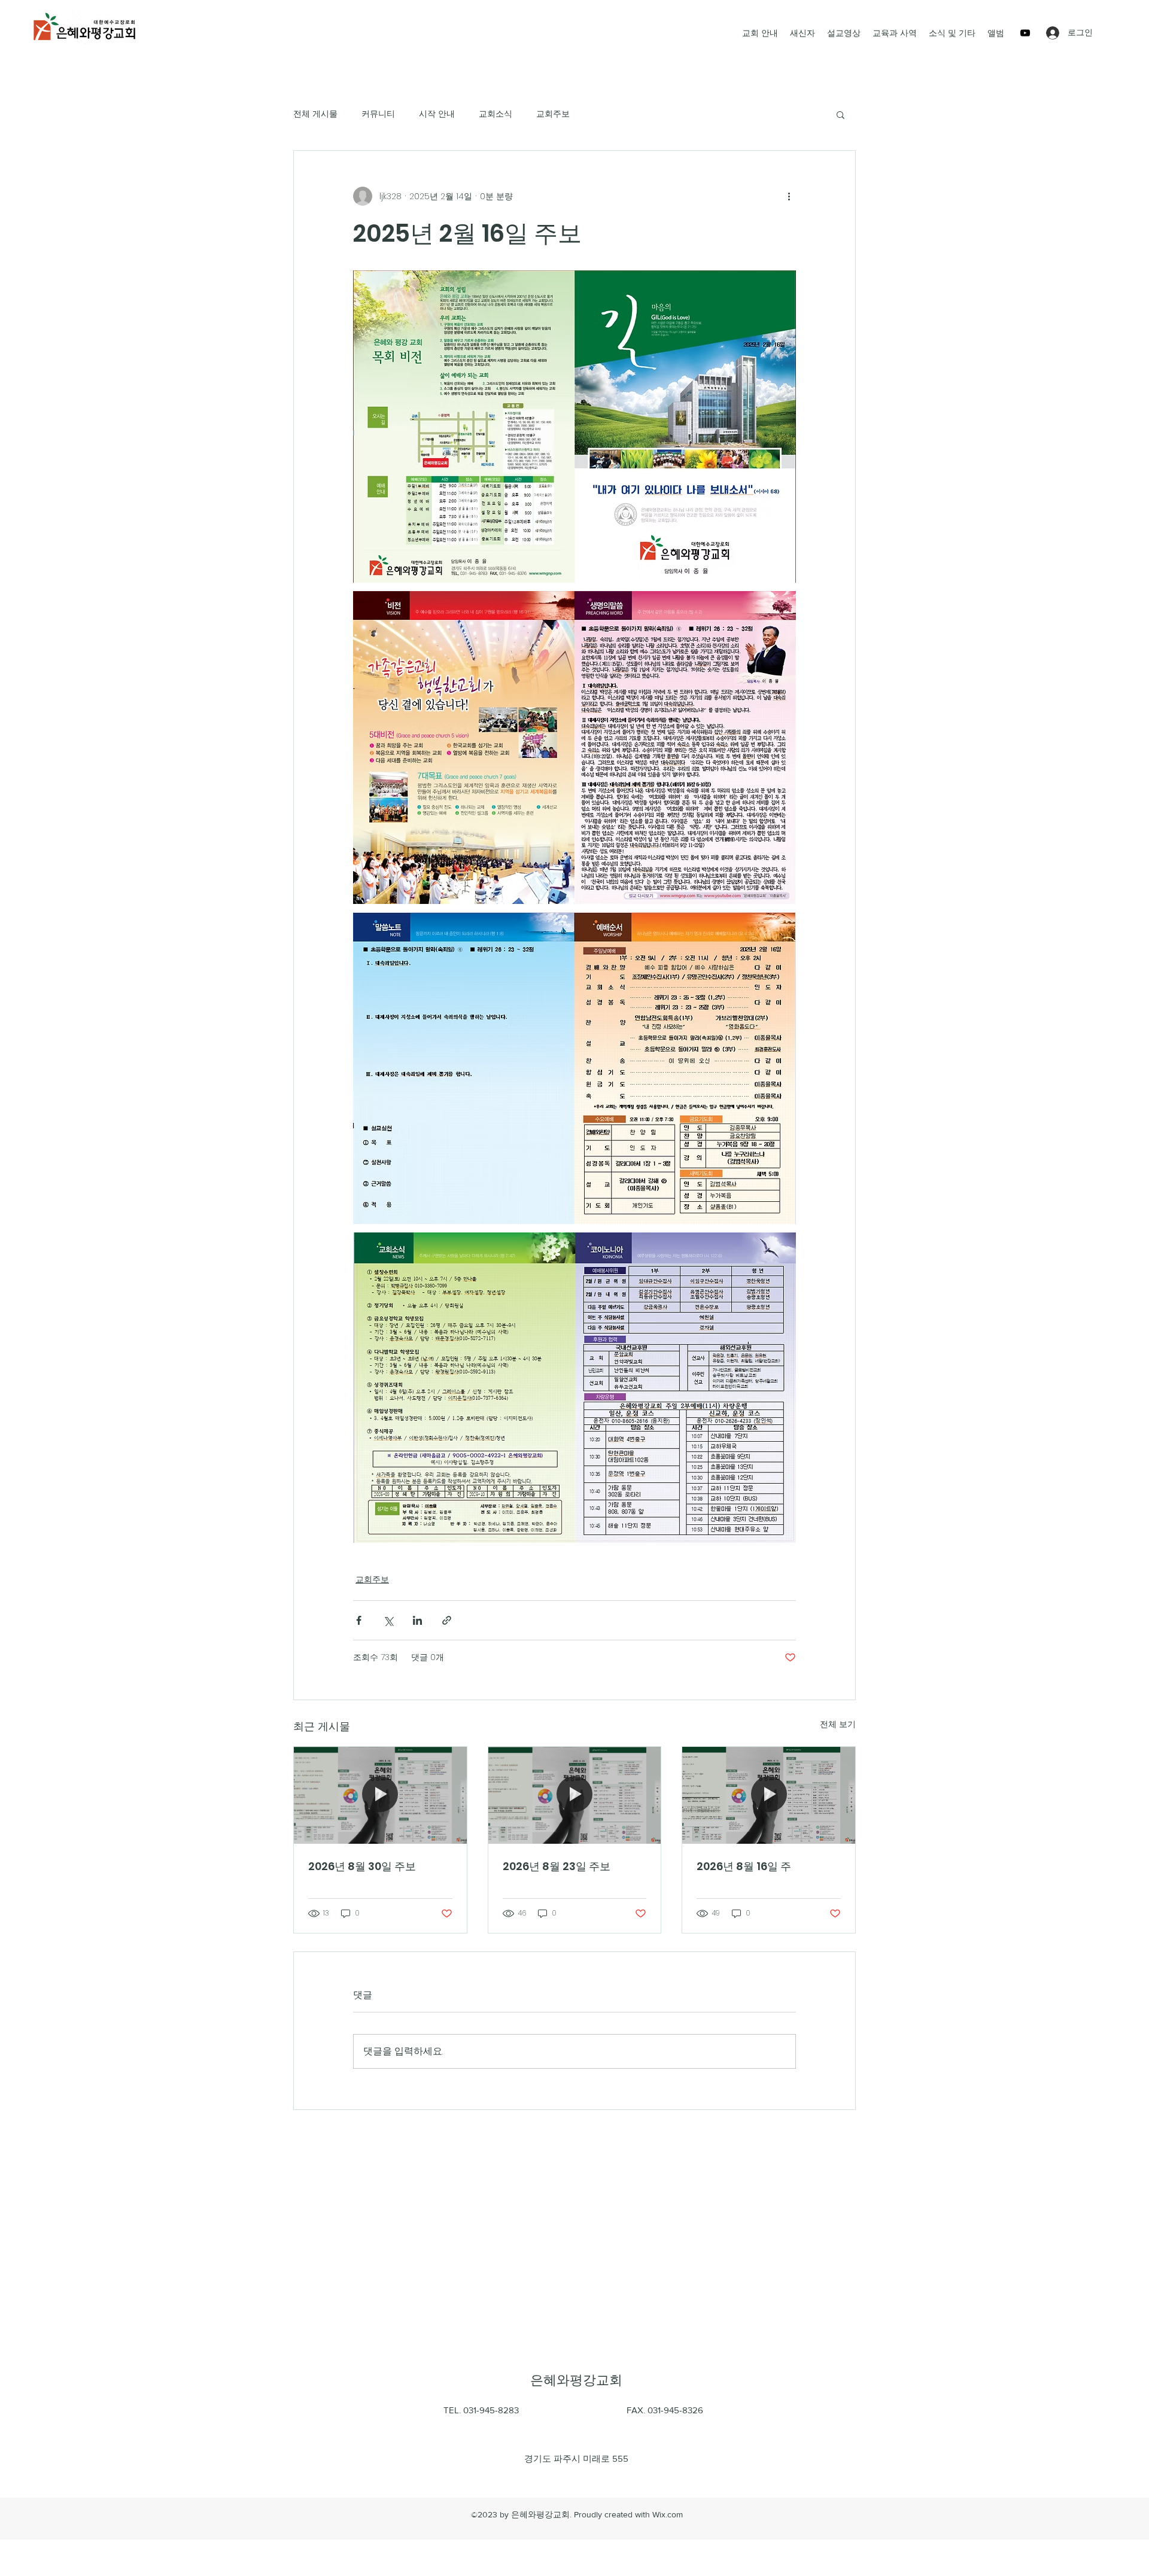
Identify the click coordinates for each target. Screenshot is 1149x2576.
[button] (841, 114)
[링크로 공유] (447, 1620)
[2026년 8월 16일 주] (769, 1795)
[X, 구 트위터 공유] (388, 1620)
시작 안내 (437, 114)
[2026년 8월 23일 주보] (575, 1795)
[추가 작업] (789, 196)
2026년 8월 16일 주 (744, 1866)
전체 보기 (838, 1724)
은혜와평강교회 (576, 2380)
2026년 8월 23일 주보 (557, 1866)
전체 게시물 (315, 114)
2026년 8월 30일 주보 (362, 1866)
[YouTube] (1025, 33)
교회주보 (553, 114)
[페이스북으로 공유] (359, 1620)
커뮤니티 (378, 114)
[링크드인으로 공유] (417, 1620)
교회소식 (496, 114)
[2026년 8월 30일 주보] (380, 1795)
